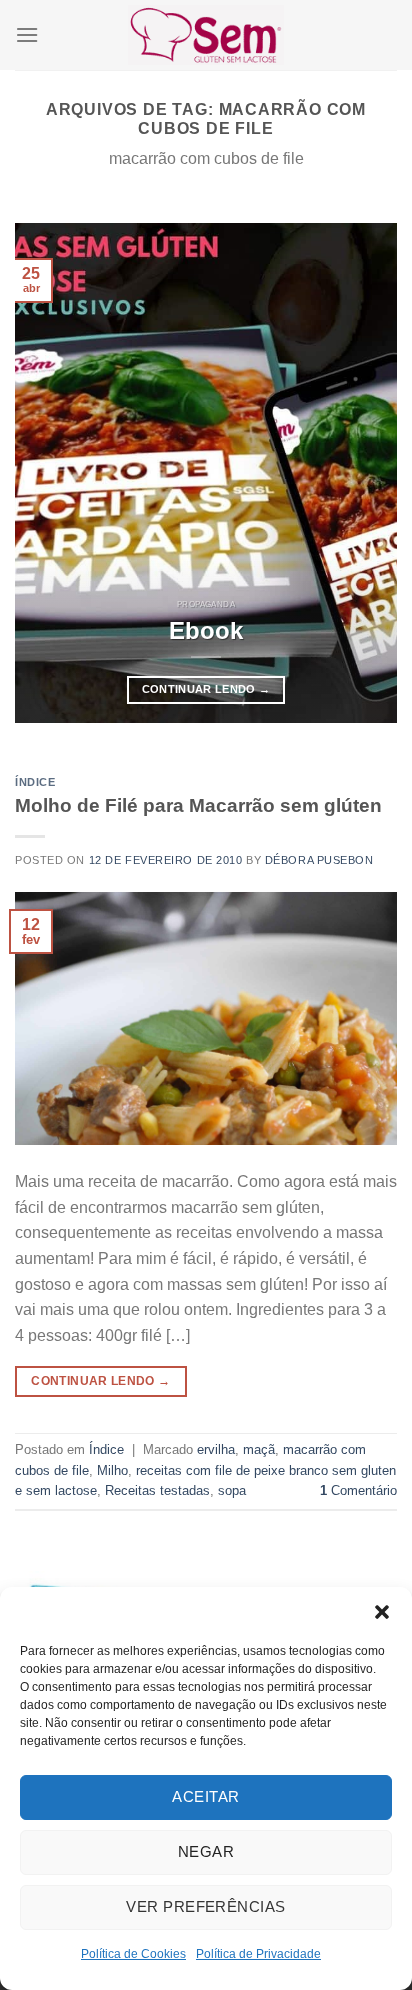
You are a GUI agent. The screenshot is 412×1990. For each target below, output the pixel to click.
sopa (232, 1490)
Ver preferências (205, 1906)
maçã (259, 1449)
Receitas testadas (157, 1490)
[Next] (364, 473)
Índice (35, 782)
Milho (112, 1470)
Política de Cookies (133, 1954)
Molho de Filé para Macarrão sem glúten (198, 805)
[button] (382, 1612)
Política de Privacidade (258, 1954)
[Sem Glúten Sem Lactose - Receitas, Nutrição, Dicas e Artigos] (206, 34)
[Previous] (48, 473)
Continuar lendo (206, 689)
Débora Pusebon (319, 860)
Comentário (358, 1490)
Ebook (206, 630)
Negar (206, 1851)
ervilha (216, 1449)
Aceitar (205, 1796)
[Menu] (27, 34)
